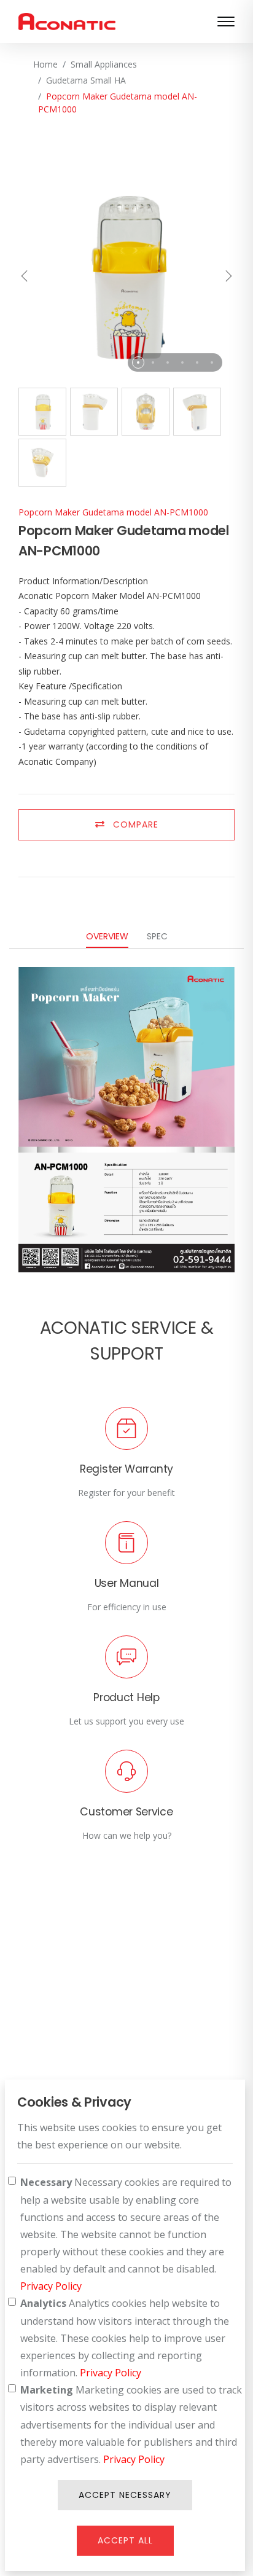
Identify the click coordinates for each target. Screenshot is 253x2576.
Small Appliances (104, 64)
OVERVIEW (107, 936)
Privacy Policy (51, 2286)
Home (45, 64)
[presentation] (25, 277)
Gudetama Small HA (86, 80)
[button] (138, 362)
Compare (134, 824)
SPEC (157, 936)
